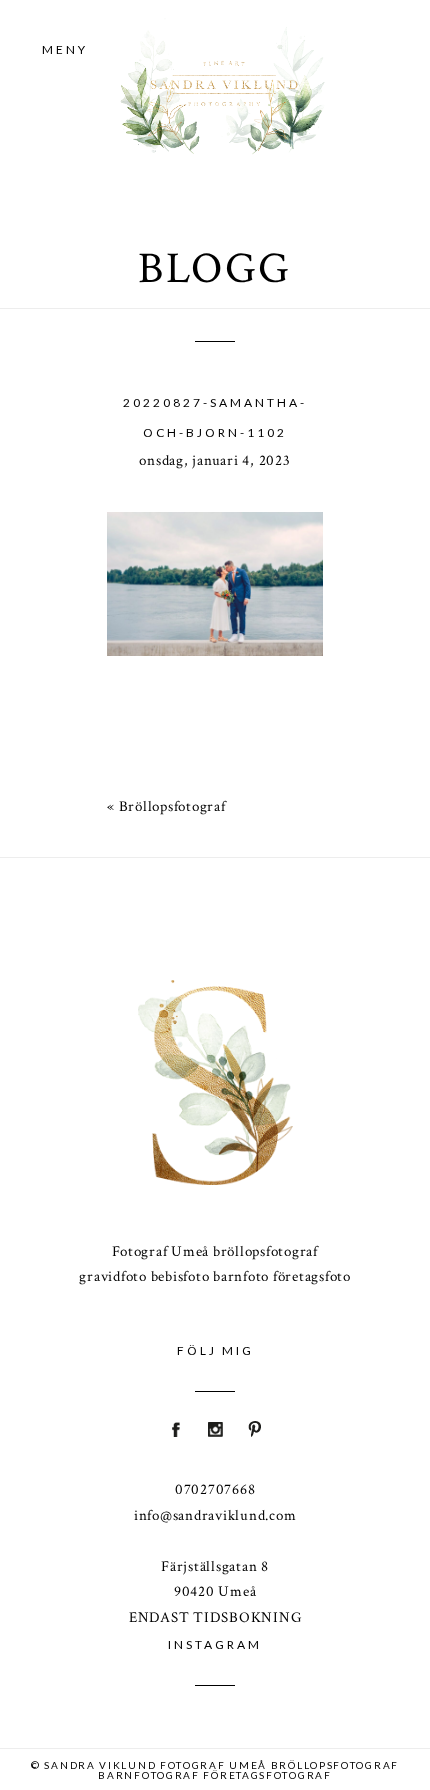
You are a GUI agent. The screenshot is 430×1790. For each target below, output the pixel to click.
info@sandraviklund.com (215, 1515)
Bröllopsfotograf (172, 806)
